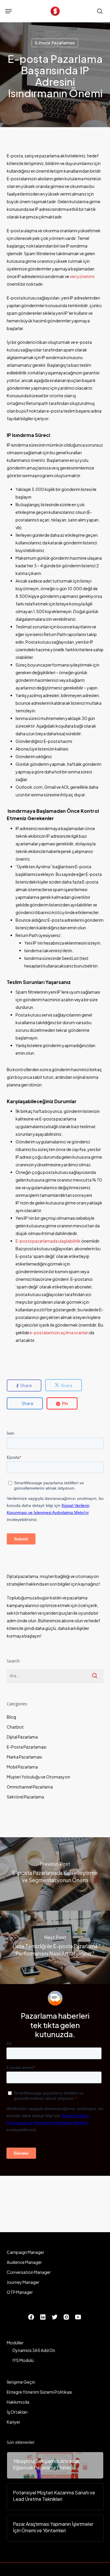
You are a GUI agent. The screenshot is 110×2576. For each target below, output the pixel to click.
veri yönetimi (82, 276)
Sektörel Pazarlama (25, 1797)
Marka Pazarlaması (24, 1757)
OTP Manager (20, 2292)
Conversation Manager (29, 2272)
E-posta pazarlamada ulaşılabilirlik (48, 1241)
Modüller (15, 2343)
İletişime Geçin (21, 2382)
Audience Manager (24, 2262)
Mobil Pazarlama (22, 1767)
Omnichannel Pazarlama (30, 1787)
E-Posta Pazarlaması (55, 43)
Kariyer (13, 2422)
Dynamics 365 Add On (34, 2350)
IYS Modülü (23, 2360)
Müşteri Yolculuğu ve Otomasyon (38, 1777)
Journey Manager (23, 2282)
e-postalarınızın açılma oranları (59, 1332)
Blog (11, 1717)
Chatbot (15, 1727)
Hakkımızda (18, 2402)
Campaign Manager (26, 2252)
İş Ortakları (17, 2412)
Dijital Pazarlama (22, 1737)
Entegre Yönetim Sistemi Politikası (39, 2392)
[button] (9, 11)
